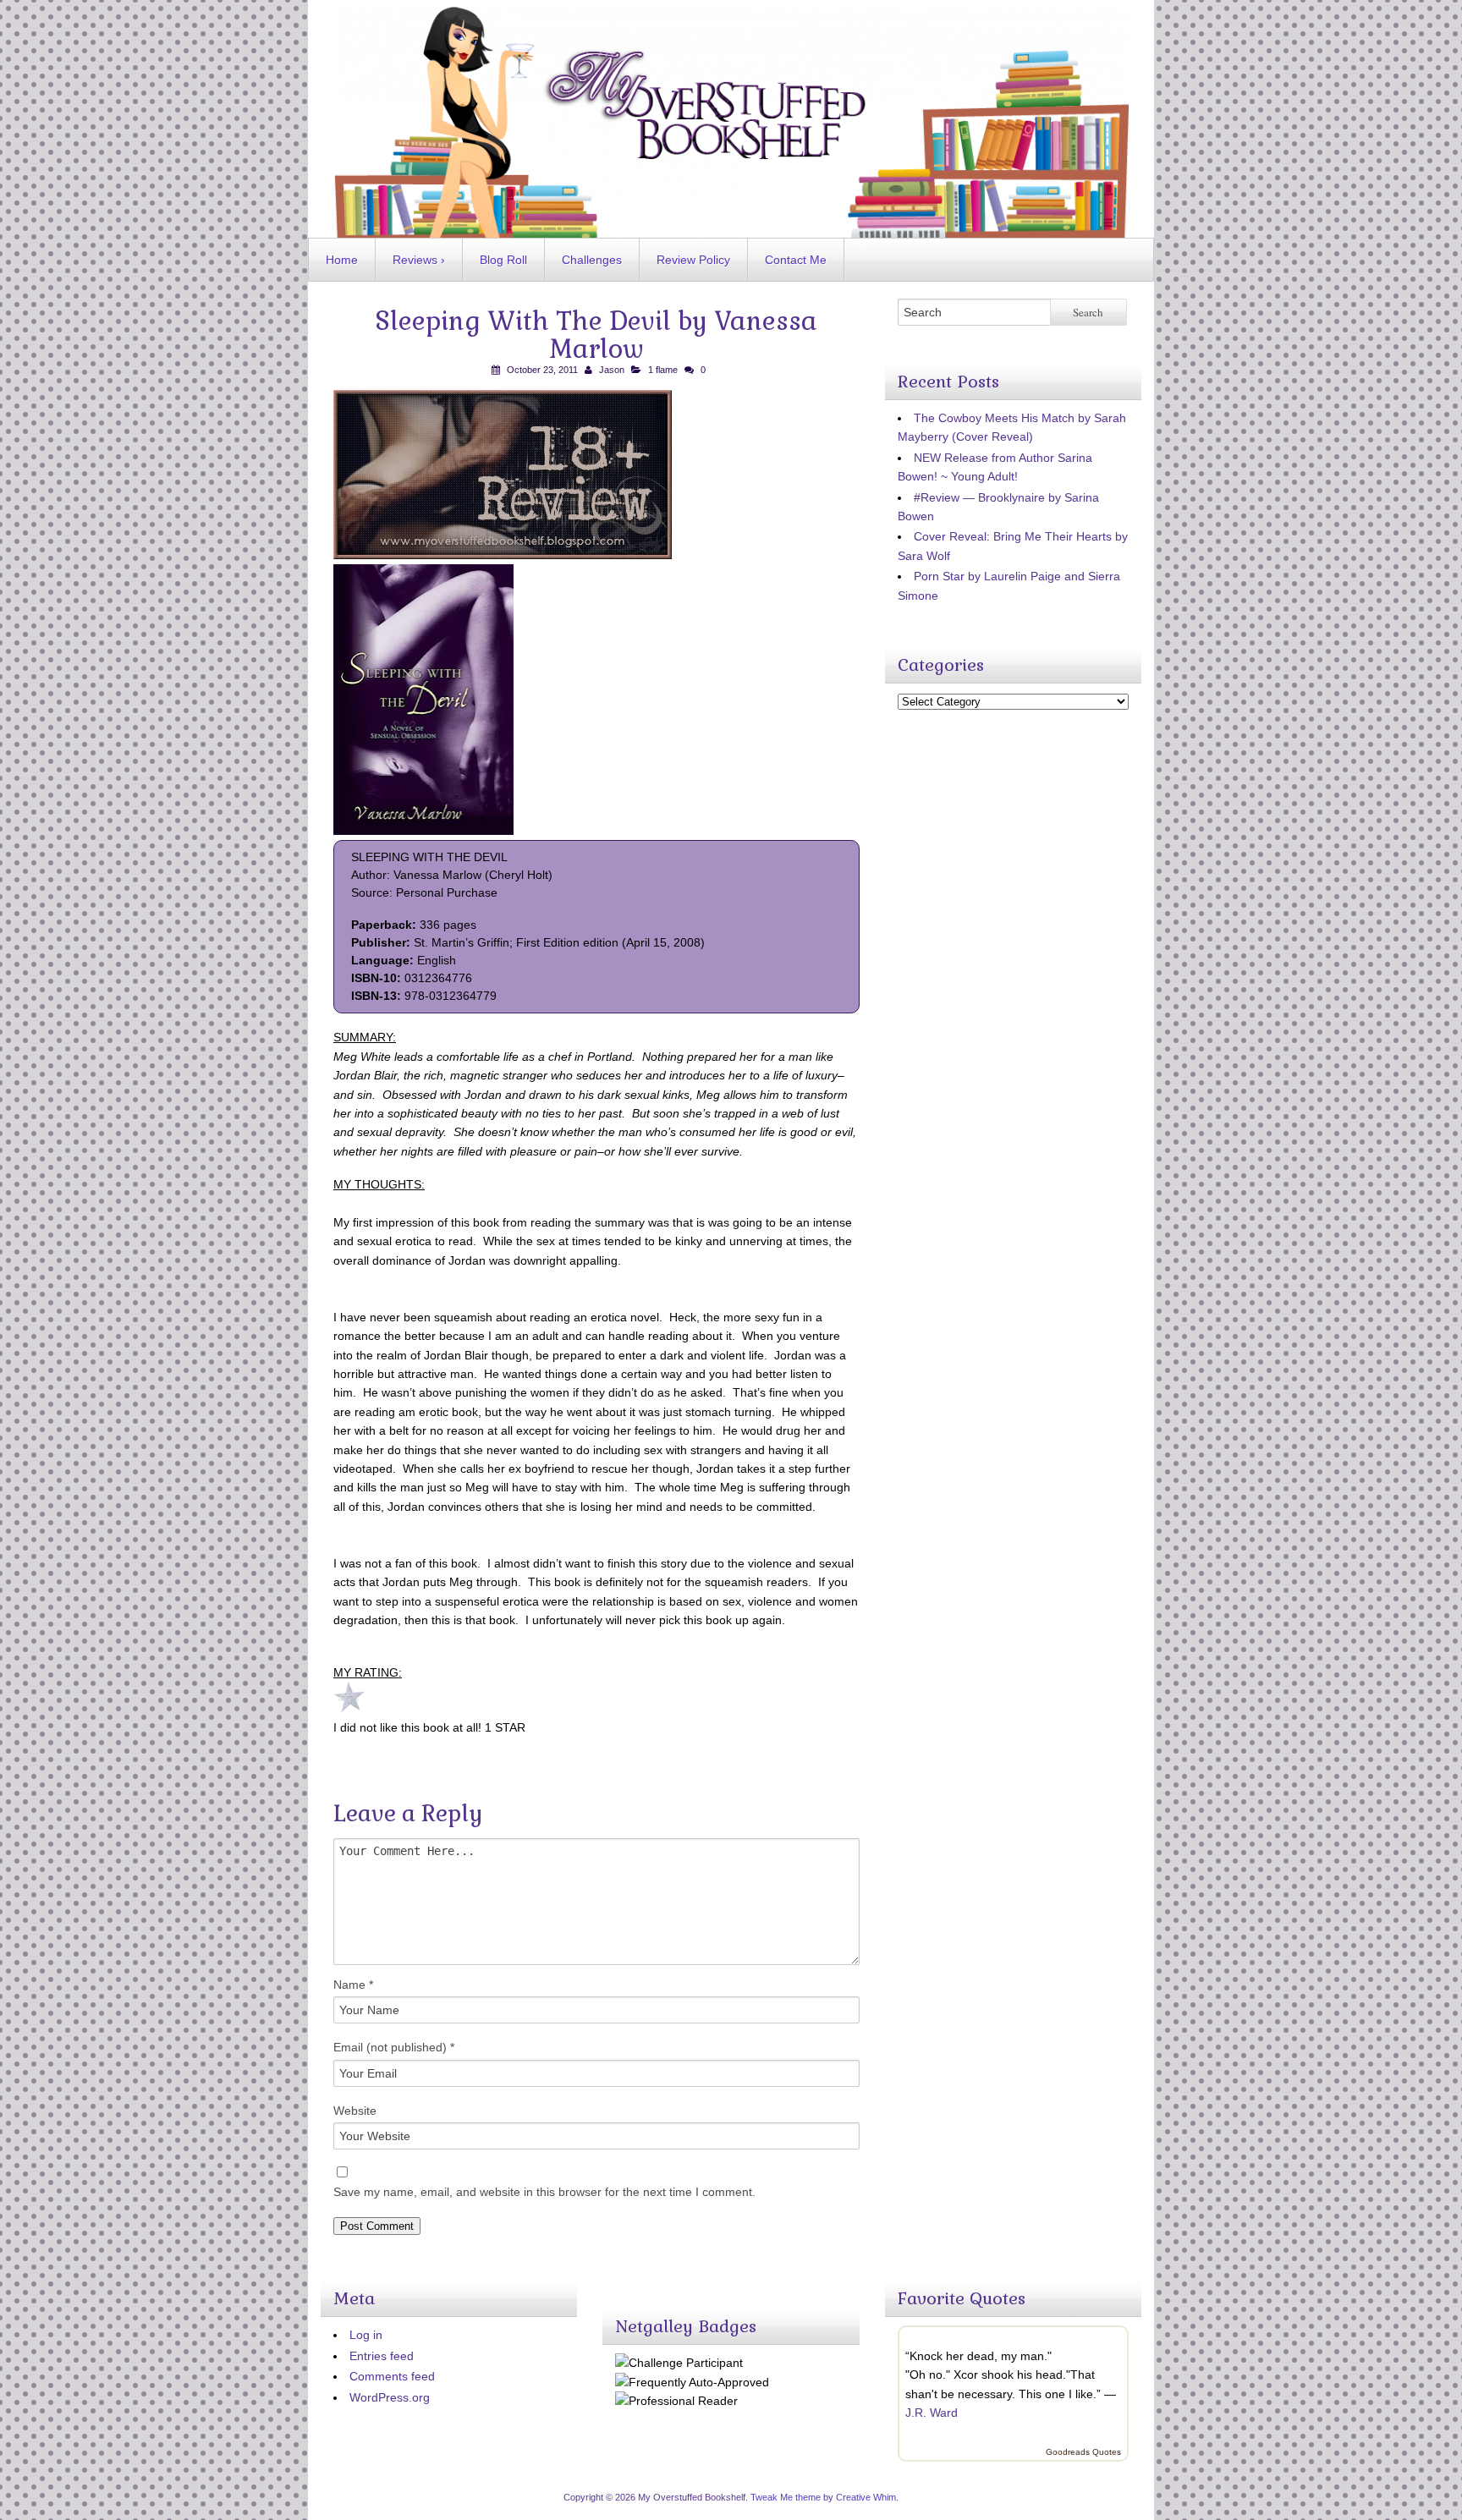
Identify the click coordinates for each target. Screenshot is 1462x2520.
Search (1088, 312)
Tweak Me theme (786, 2497)
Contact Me (796, 260)
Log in (366, 2335)
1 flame (663, 370)
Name (353, 1985)
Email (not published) (394, 2047)
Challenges (592, 260)
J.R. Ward (932, 2413)
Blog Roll (503, 260)
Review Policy (693, 260)
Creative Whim (866, 2497)
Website (355, 2111)
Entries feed (382, 2356)
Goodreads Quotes (1083, 2452)
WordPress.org (390, 2397)
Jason (612, 370)
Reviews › (419, 260)
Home (342, 260)
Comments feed (392, 2376)
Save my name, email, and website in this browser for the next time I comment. (544, 2192)
